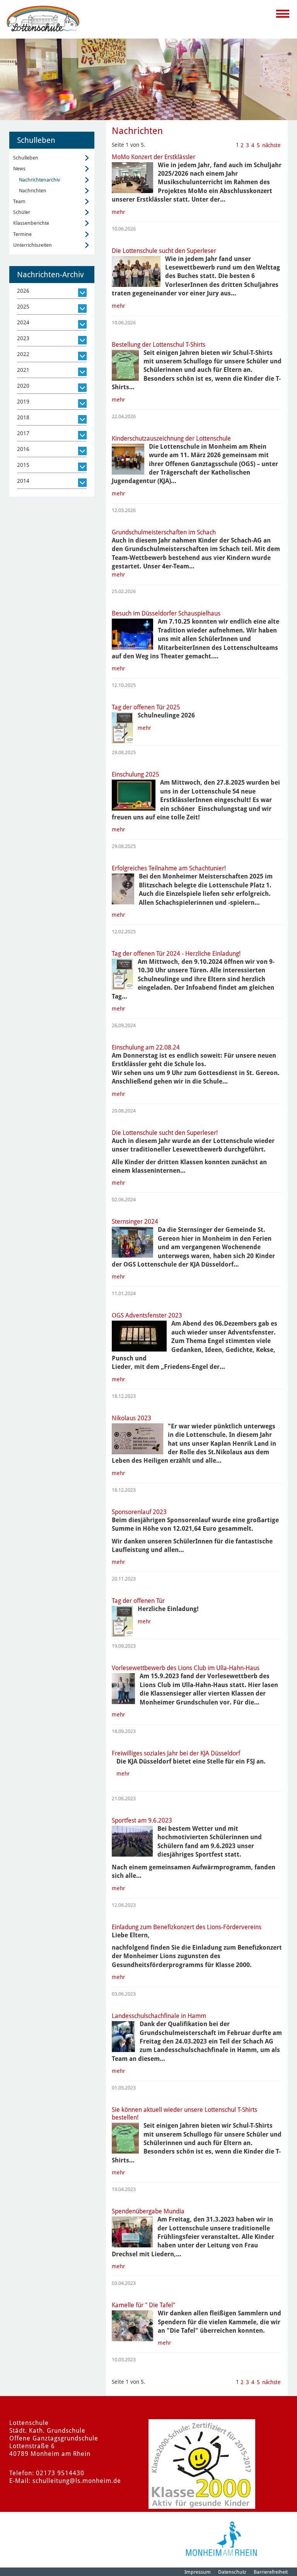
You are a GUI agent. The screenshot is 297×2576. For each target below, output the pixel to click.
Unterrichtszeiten (32, 245)
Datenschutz (232, 2572)
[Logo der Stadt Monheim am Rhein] (221, 2539)
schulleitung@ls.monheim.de (77, 2481)
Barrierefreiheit (271, 2572)
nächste (271, 145)
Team (19, 201)
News (19, 169)
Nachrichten (33, 191)
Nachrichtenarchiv (39, 180)
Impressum (198, 2572)
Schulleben (26, 158)
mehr (119, 212)
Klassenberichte (31, 223)
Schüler (22, 212)
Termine (22, 234)
